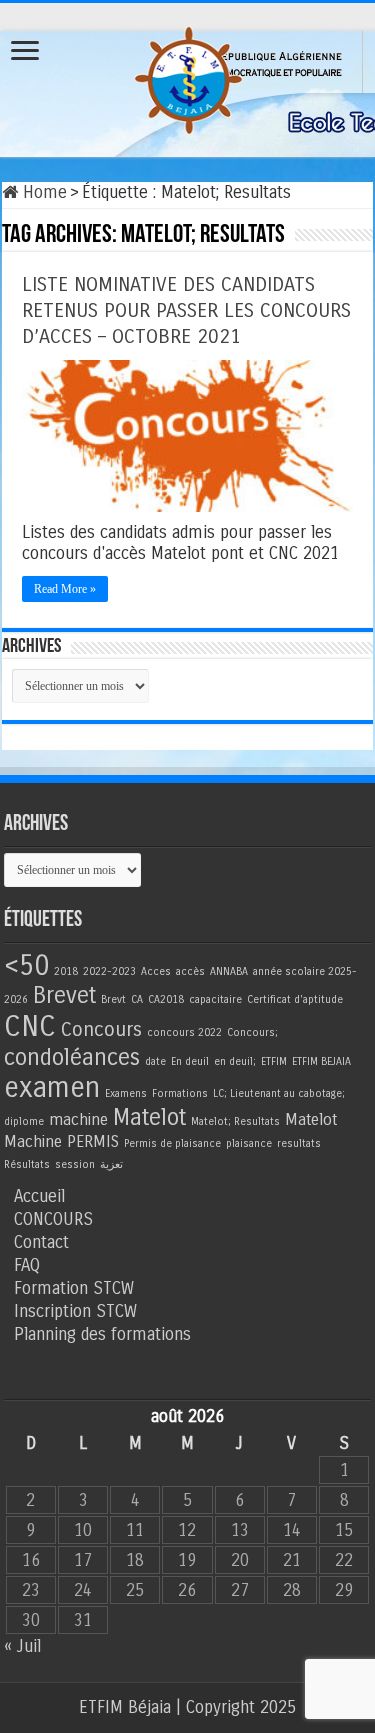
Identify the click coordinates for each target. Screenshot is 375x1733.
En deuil (190, 1061)
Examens (126, 1093)
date (155, 1061)
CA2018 (166, 999)
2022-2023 (109, 971)
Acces (156, 971)
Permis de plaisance (172, 1143)
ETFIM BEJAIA (321, 1061)
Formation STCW (74, 1288)
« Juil (22, 1646)
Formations (180, 1093)
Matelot (149, 1117)
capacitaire (215, 999)
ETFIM (274, 1061)
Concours (101, 1029)
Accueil (39, 1196)
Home (42, 192)
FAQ (27, 1265)
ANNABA (229, 971)
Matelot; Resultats (235, 1121)
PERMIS (93, 1141)
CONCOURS (53, 1219)
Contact (41, 1242)
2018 (66, 971)
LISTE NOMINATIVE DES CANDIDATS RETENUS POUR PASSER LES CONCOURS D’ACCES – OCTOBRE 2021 (186, 310)
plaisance (249, 1143)
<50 (26, 965)
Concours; (252, 1032)
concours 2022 (184, 1032)
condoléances (72, 1057)
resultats (299, 1143)
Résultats (27, 1164)
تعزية (111, 1164)
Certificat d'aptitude (295, 999)
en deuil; (235, 1061)
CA (137, 999)
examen (52, 1087)
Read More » (65, 589)
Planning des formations (102, 1334)
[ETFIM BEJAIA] (188, 76)
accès (190, 971)
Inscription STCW (75, 1311)
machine (78, 1119)
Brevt (113, 999)
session (75, 1164)
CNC (30, 1026)
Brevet (64, 995)
